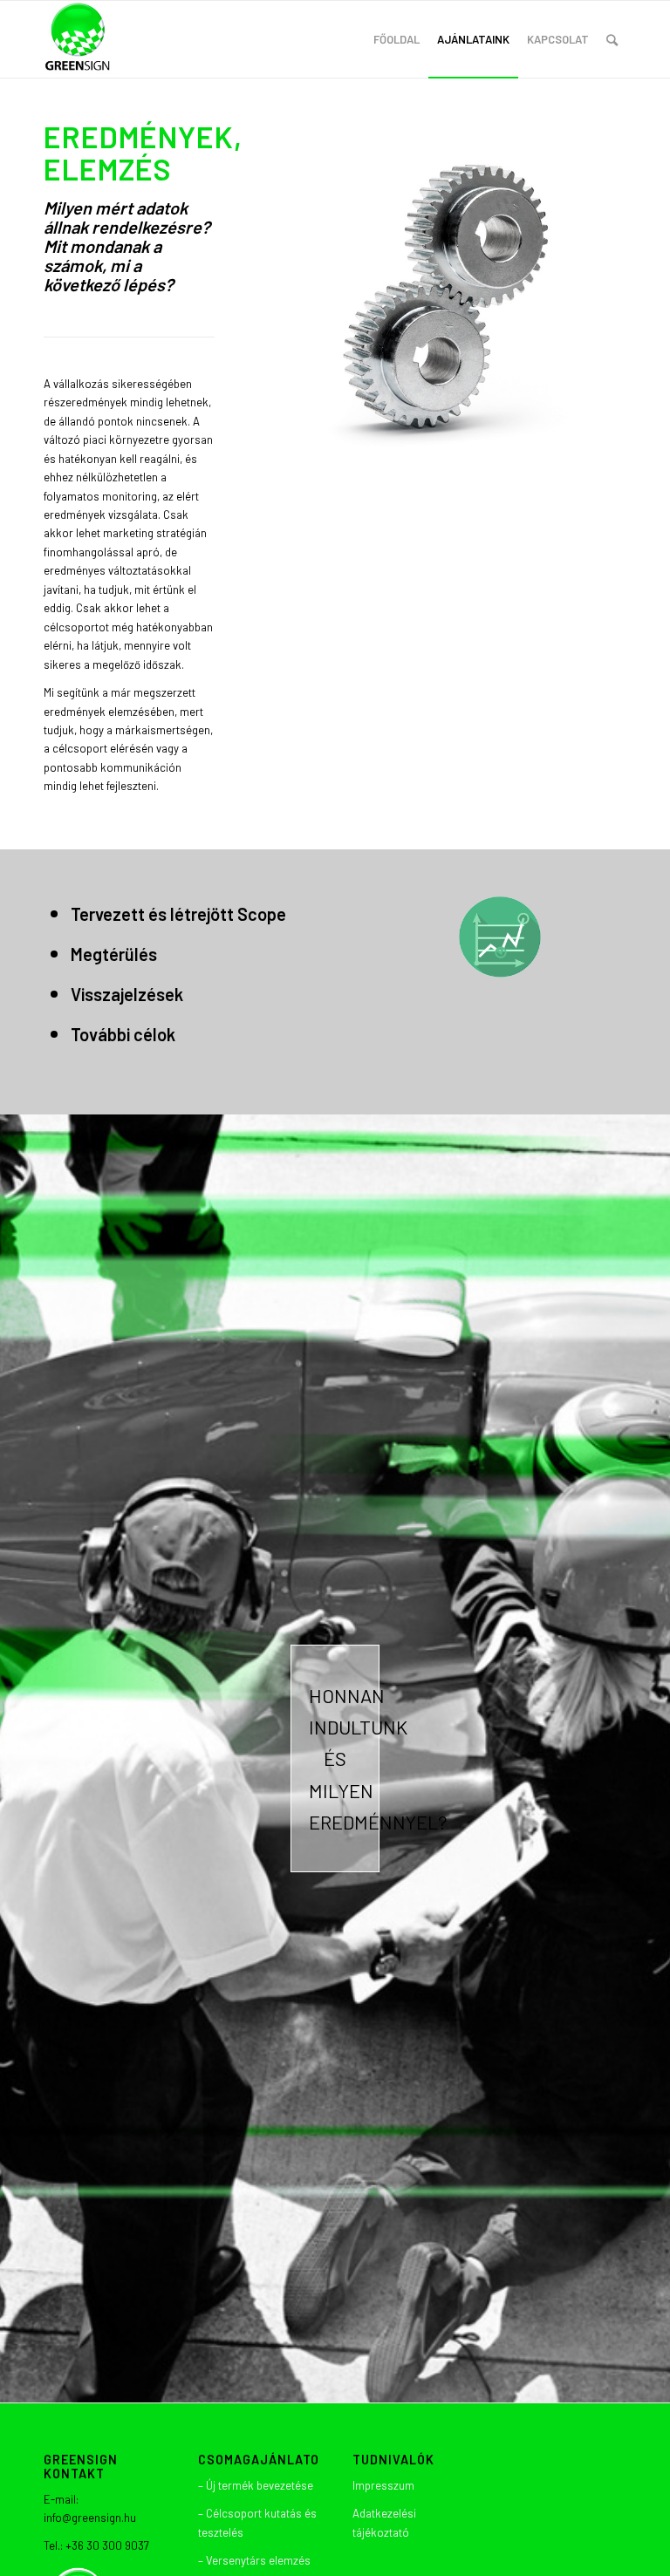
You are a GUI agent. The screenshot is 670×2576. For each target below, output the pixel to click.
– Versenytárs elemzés (254, 2560)
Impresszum (383, 2485)
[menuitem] (397, 39)
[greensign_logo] (78, 39)
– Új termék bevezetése (256, 2485)
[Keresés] (612, 39)
